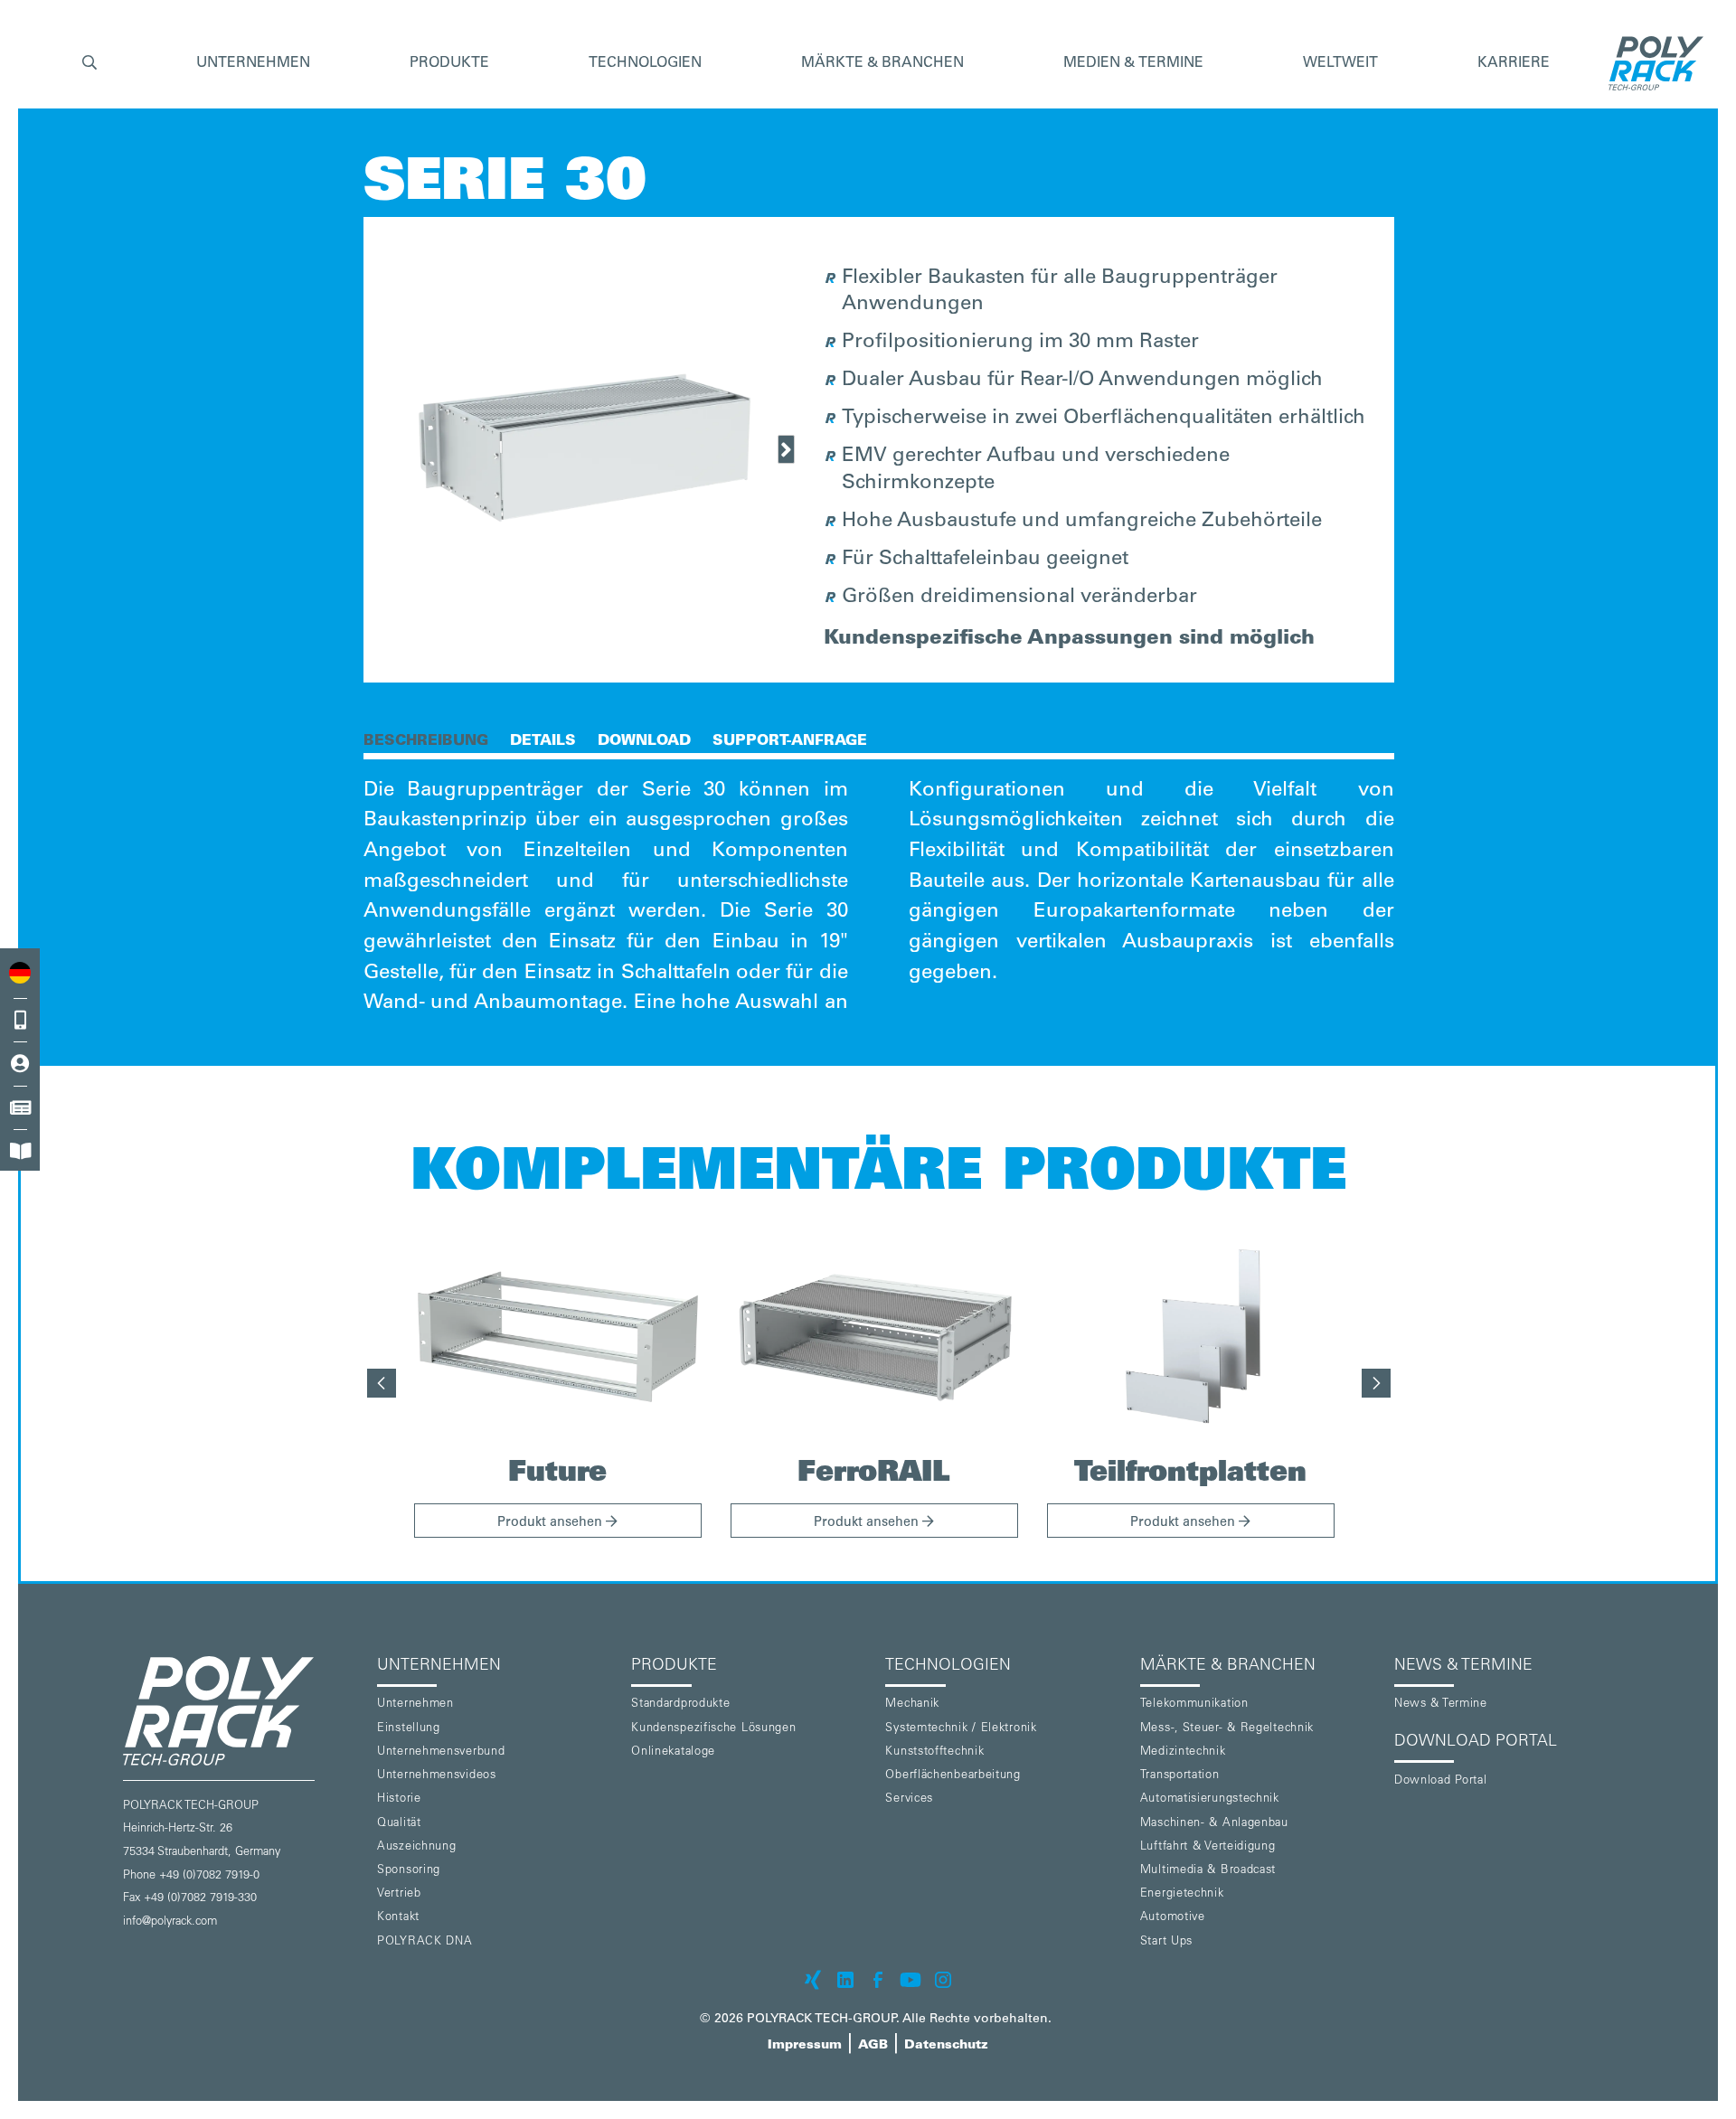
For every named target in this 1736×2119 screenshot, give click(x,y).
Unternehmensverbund (441, 1752)
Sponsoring (409, 1871)
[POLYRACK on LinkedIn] (845, 1980)
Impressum (805, 2046)
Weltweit (1340, 63)
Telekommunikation (1194, 1705)
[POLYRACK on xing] (813, 1980)
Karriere (1514, 63)
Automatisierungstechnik (1210, 1799)
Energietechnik (1182, 1894)
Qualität (399, 1824)
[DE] (20, 972)
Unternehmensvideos (437, 1776)
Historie (399, 1799)
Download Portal (1441, 1781)
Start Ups (1166, 1942)
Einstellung (409, 1729)
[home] (1651, 63)
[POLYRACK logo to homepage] (243, 1711)
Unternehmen (415, 1705)
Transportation (1180, 1776)
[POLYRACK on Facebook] (878, 1980)
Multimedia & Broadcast (1208, 1871)
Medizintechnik (1183, 1752)
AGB (873, 2046)
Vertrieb (399, 1894)
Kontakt (398, 1918)
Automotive (1173, 1918)
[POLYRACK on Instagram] (943, 1980)
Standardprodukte (680, 1705)
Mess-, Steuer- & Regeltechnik (1227, 1729)
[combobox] (20, 972)
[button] (90, 64)
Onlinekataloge (673, 1752)
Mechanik (912, 1705)
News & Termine (1441, 1705)
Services (909, 1799)
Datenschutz (946, 2046)
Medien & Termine (1133, 63)
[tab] (426, 739)
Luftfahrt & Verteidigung (1208, 1847)
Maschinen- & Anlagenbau (1214, 1824)
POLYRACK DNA (425, 1942)
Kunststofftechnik (934, 1752)
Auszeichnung (416, 1847)
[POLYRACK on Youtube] (910, 1980)
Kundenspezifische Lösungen (713, 1729)
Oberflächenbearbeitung (953, 1776)
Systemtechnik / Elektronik (961, 1729)
